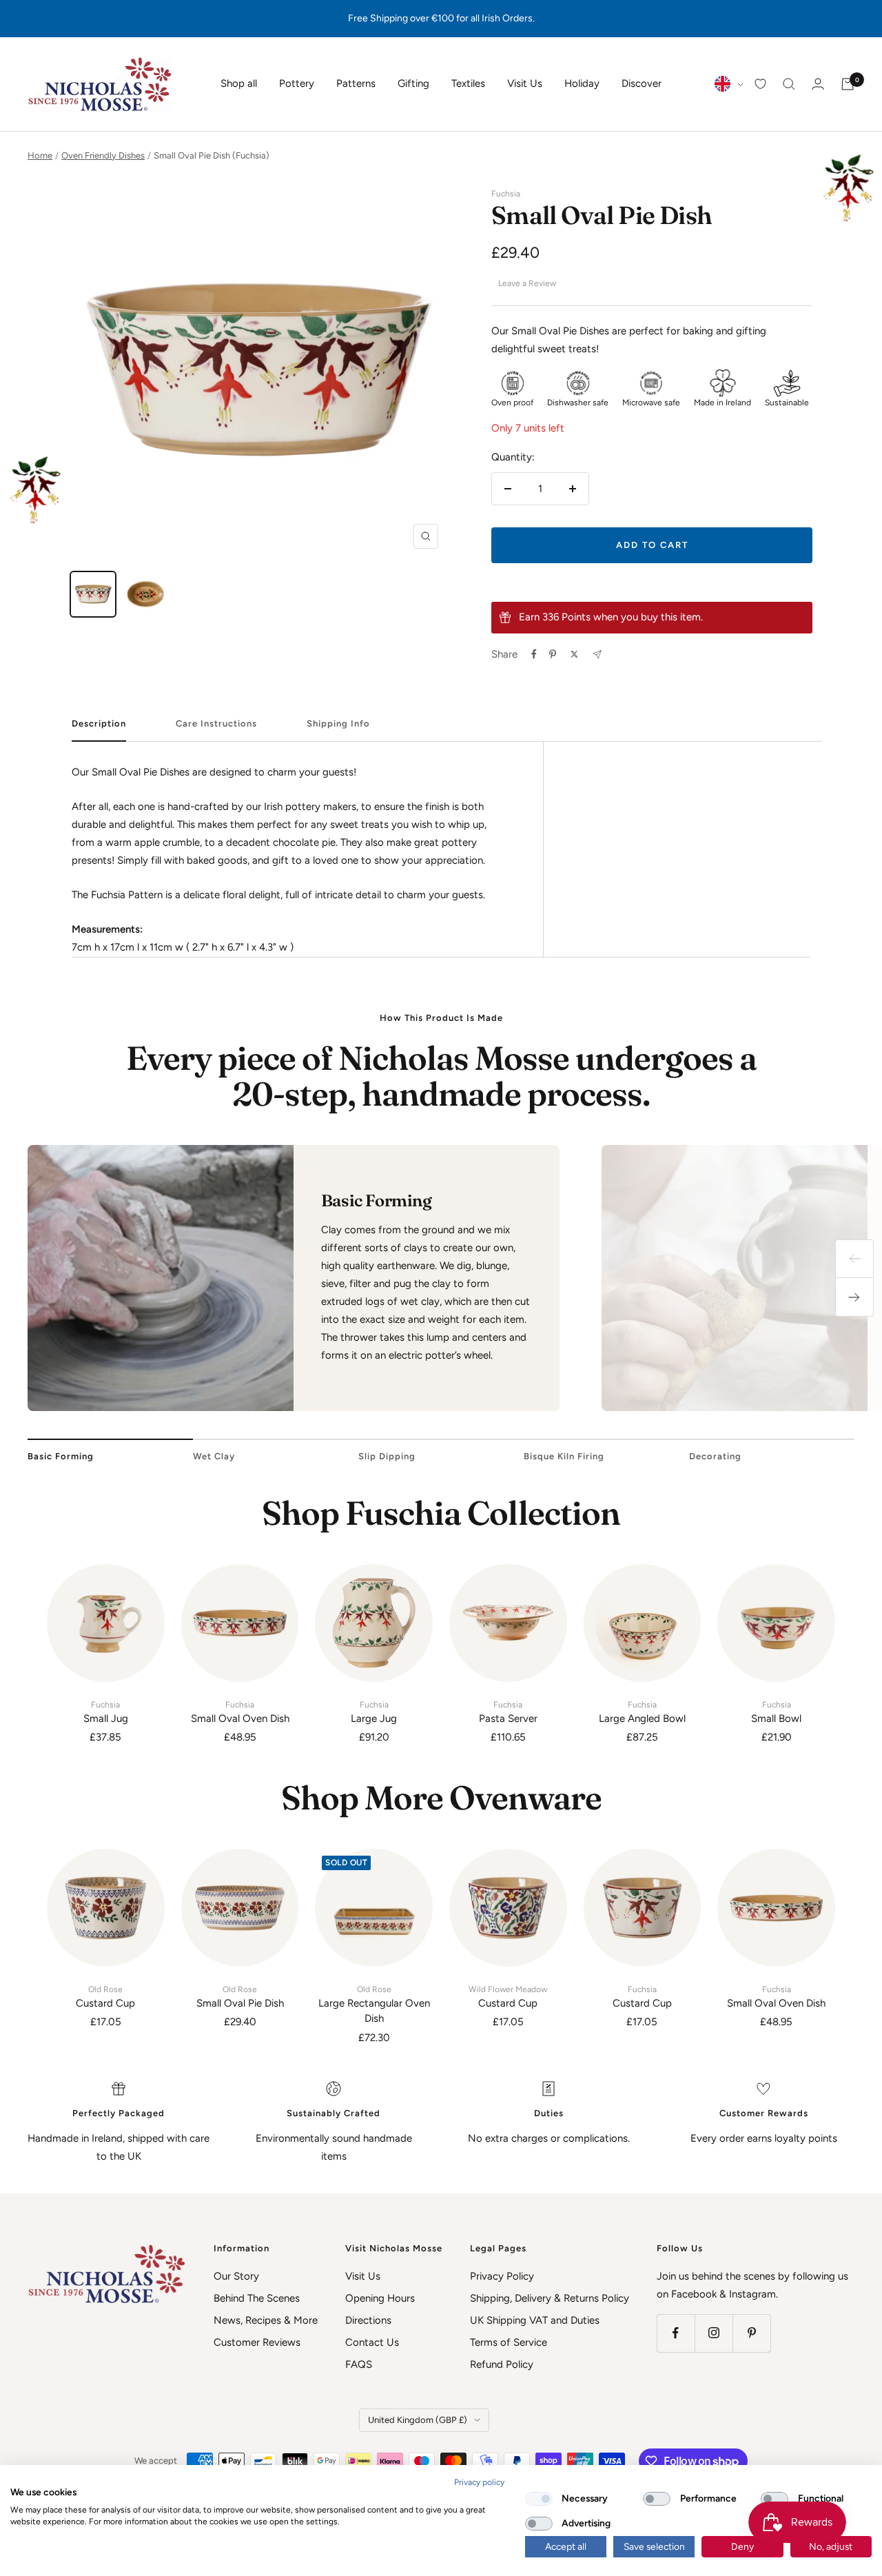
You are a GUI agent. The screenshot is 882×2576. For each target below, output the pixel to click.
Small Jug (106, 1712)
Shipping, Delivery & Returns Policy (550, 2298)
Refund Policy (502, 2364)
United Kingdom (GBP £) (418, 2420)
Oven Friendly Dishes (103, 155)
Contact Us (372, 2342)
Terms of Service (509, 2342)
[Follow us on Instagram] (714, 2333)
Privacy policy (479, 2482)
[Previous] (854, 1259)
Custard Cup (105, 1997)
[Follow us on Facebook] (676, 2333)
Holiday (582, 83)
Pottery (297, 83)
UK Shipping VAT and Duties (535, 2320)
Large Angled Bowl (642, 1712)
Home (40, 155)
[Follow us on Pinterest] (751, 2333)
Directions (368, 2320)
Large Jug (374, 1712)
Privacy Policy (502, 2276)
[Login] (818, 84)
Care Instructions (216, 723)
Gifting (413, 83)
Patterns (356, 83)
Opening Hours (380, 2298)
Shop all (239, 83)
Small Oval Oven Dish (240, 1712)
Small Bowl (776, 1712)
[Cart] (848, 84)
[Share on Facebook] (534, 654)
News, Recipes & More (266, 2320)
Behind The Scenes (257, 2298)
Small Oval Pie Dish (240, 1997)
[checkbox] (539, 2499)
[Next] (854, 1297)
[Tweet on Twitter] (574, 654)
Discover (642, 83)
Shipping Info (338, 723)
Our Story (236, 2276)
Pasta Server (508, 1712)
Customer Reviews (257, 2342)
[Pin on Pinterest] (553, 654)
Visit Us (525, 83)
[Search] (789, 84)
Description (99, 723)
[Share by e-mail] (597, 655)
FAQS (359, 2364)
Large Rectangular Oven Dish (374, 2005)
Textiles (468, 83)
